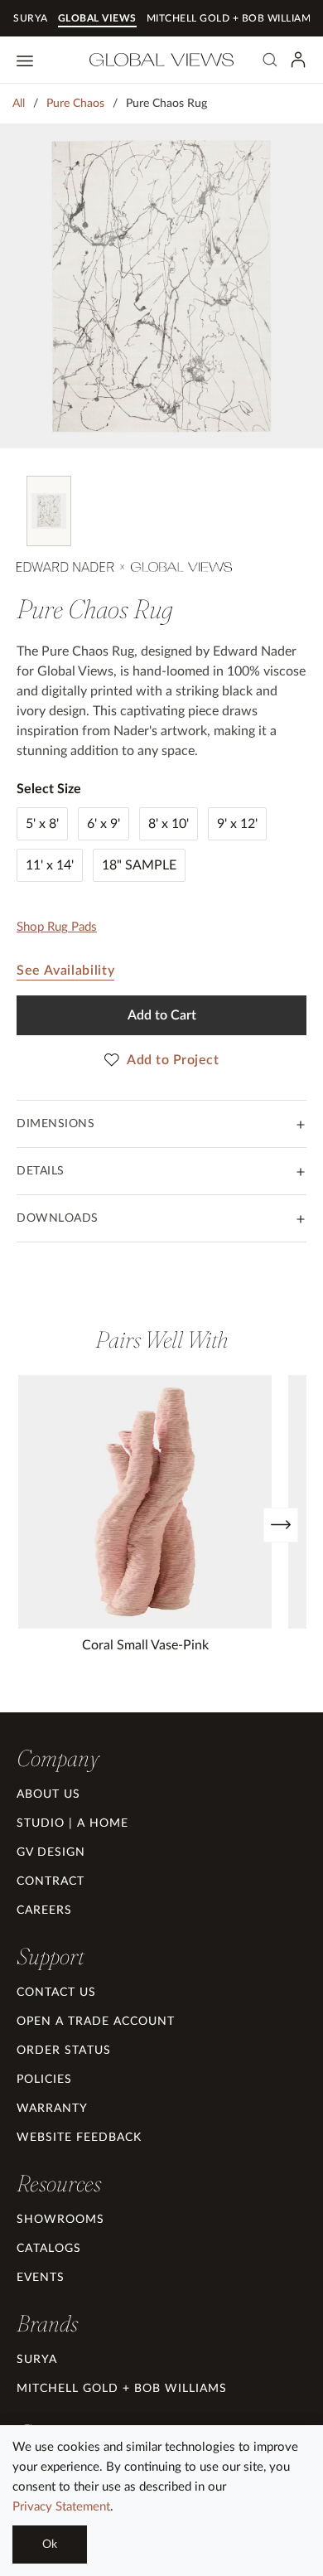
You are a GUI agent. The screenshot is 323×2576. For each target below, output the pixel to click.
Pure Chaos (75, 104)
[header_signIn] (298, 60)
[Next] (281, 1525)
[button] (58, 1758)
